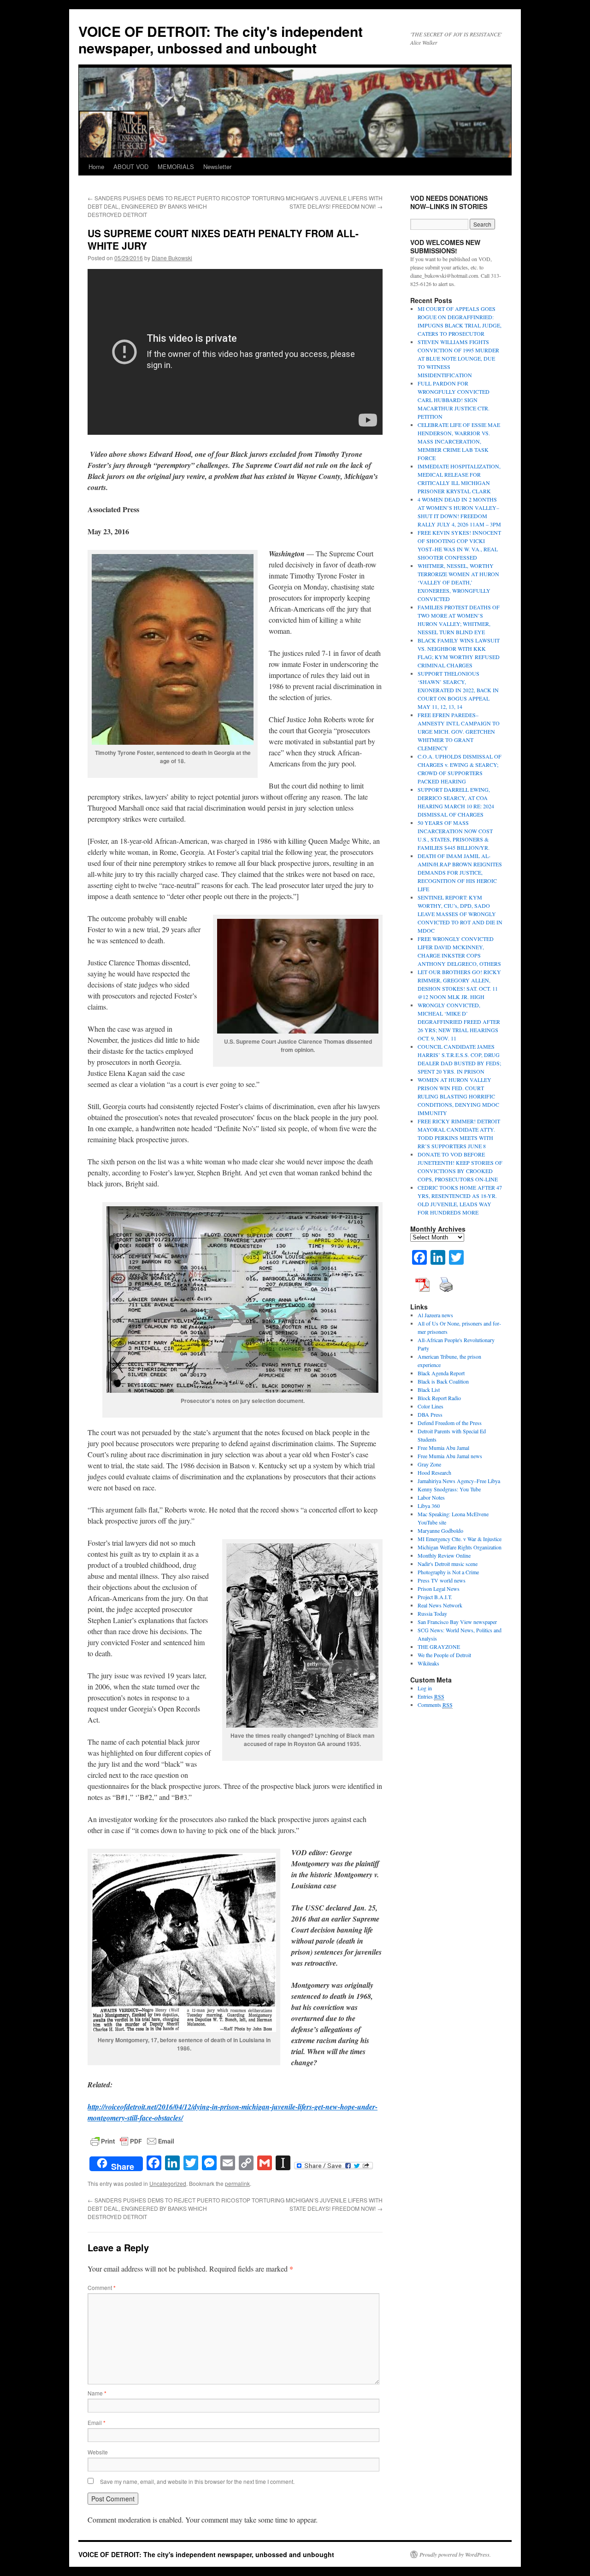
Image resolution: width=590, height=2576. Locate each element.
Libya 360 (429, 1506)
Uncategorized (168, 2183)
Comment (102, 2287)
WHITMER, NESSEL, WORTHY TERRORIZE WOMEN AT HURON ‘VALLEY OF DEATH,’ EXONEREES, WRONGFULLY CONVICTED (458, 582)
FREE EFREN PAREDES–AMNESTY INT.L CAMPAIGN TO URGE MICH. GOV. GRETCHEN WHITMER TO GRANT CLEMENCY (459, 731)
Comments (435, 1705)
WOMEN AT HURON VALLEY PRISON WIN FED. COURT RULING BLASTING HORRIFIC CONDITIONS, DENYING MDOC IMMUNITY (458, 1096)
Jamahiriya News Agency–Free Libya (459, 1481)
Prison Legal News (439, 1589)
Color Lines (431, 1406)
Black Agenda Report (441, 1373)
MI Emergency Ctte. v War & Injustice (460, 1539)
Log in (425, 1688)
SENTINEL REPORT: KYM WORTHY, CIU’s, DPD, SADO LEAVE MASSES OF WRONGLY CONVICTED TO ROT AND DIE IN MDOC (460, 914)
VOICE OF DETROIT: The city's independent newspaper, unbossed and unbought (221, 39)
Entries (431, 1696)
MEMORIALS (176, 166)
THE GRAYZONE (439, 1647)
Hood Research (434, 1472)
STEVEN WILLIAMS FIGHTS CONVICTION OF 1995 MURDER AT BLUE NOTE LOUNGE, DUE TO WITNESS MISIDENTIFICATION (458, 358)
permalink (237, 2183)
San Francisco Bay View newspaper (457, 1622)
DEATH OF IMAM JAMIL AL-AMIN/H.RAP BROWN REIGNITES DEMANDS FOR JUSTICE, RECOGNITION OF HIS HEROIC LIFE (460, 872)
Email (97, 2422)
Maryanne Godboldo (440, 1530)
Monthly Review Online (444, 1555)
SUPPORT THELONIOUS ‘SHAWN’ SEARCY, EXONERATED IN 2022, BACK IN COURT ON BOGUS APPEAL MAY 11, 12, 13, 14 (458, 690)
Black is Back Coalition (443, 1381)
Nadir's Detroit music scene (448, 1564)
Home (96, 166)
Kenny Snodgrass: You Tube (449, 1489)
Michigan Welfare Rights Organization (460, 1547)
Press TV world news (442, 1580)
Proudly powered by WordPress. (455, 2554)
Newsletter (217, 166)
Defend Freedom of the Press (450, 1423)
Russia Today (432, 1613)
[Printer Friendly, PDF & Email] (132, 2140)
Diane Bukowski (172, 258)
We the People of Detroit (444, 1655)
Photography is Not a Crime (448, 1572)
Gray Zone (429, 1464)
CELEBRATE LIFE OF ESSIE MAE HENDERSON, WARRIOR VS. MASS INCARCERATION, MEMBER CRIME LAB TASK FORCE (459, 441)
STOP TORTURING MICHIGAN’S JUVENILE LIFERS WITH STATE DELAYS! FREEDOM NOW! (309, 202)
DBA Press (430, 1414)
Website (98, 2452)
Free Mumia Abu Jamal (443, 1448)
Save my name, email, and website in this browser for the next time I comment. (197, 2481)
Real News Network (440, 1605)
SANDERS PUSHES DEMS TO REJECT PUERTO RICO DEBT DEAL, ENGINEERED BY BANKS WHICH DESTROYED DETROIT (161, 206)
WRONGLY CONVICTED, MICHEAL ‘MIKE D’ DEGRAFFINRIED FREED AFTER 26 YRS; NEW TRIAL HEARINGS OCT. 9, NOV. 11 (459, 1022)
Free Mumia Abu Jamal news (450, 1456)
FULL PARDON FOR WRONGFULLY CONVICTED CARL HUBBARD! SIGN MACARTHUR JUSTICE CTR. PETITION (454, 400)
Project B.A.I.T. (435, 1597)
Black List (429, 1390)
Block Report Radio (439, 1398)
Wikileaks (428, 1663)
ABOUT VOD (131, 166)
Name (97, 2393)
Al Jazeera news (435, 1315)
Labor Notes (431, 1497)
